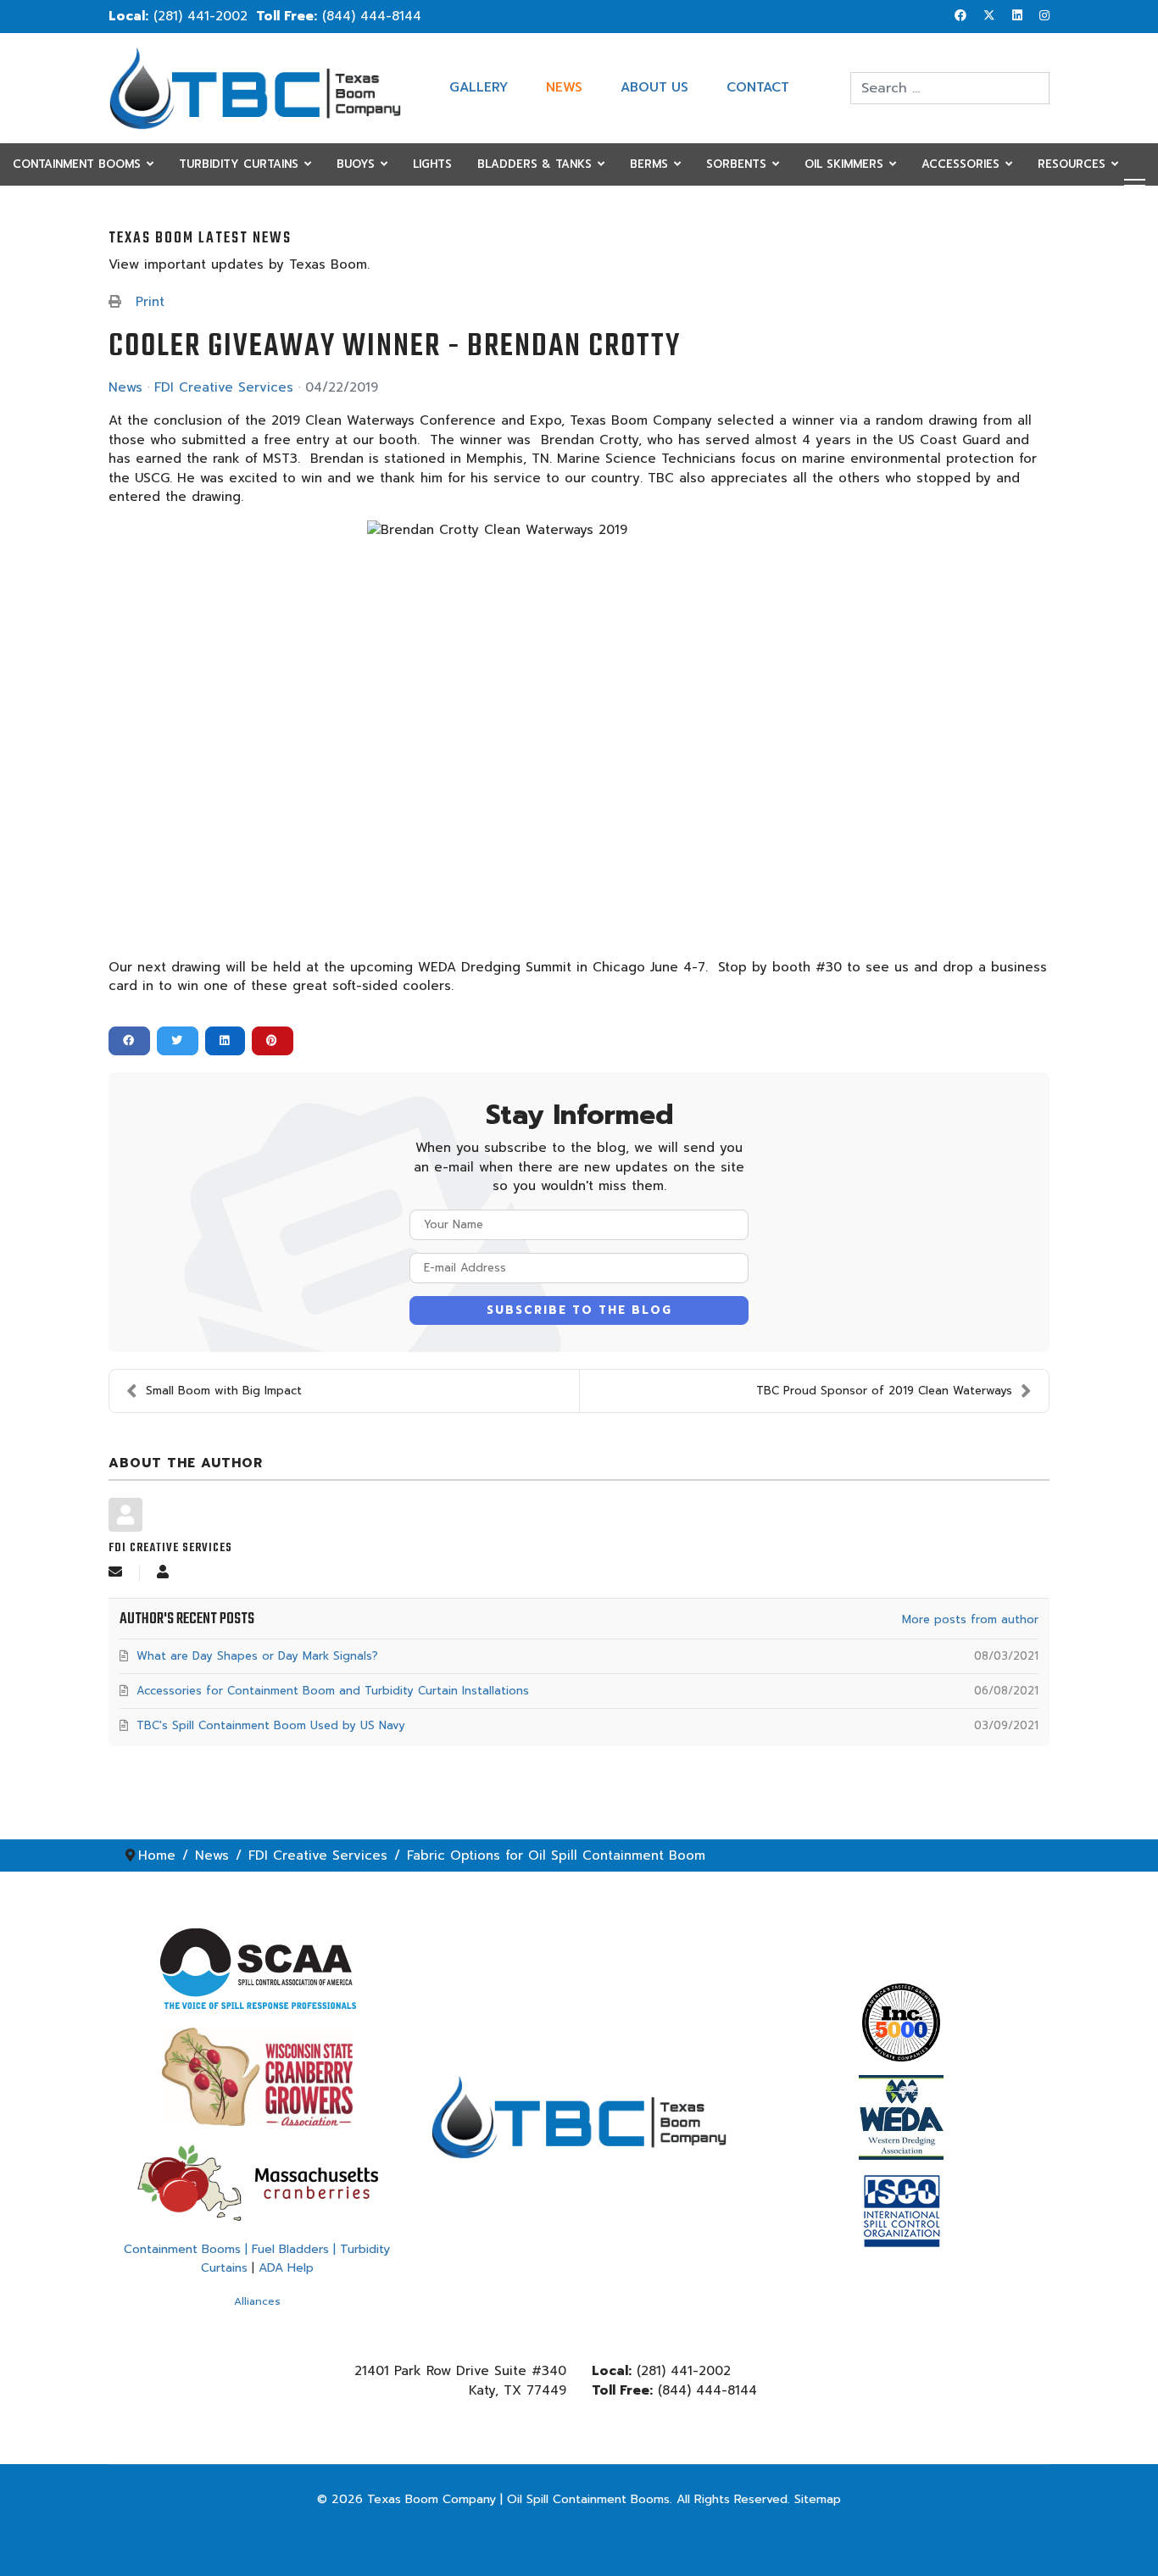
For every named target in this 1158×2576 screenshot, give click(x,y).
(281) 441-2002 (200, 16)
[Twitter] (989, 16)
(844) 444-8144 (372, 16)
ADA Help (286, 2268)
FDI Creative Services (224, 387)
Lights (432, 164)
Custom (37, 206)
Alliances (257, 2301)
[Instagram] (1044, 16)
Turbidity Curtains (239, 164)
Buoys (356, 164)
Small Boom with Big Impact (224, 1391)
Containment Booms (77, 164)
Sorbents (736, 164)
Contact (758, 87)
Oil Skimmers (844, 164)
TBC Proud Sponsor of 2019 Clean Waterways (884, 1391)
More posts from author (970, 1619)
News (564, 87)
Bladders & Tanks (534, 164)
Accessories (960, 164)
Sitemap (818, 2499)
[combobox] (950, 88)
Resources (1072, 164)
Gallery (479, 87)
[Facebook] (960, 16)
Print (150, 302)
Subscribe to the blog (579, 1310)
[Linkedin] (1017, 16)
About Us (654, 87)
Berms (649, 164)
